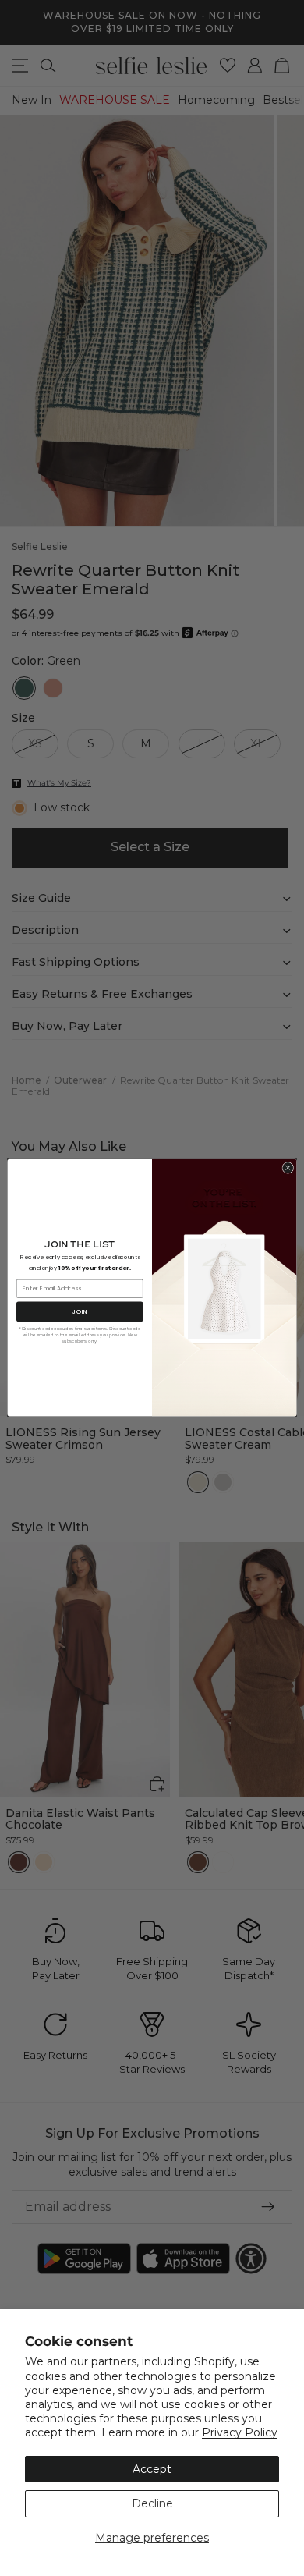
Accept (152, 2469)
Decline (152, 2503)
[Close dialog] (288, 1168)
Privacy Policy (240, 2432)
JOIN (80, 1312)
